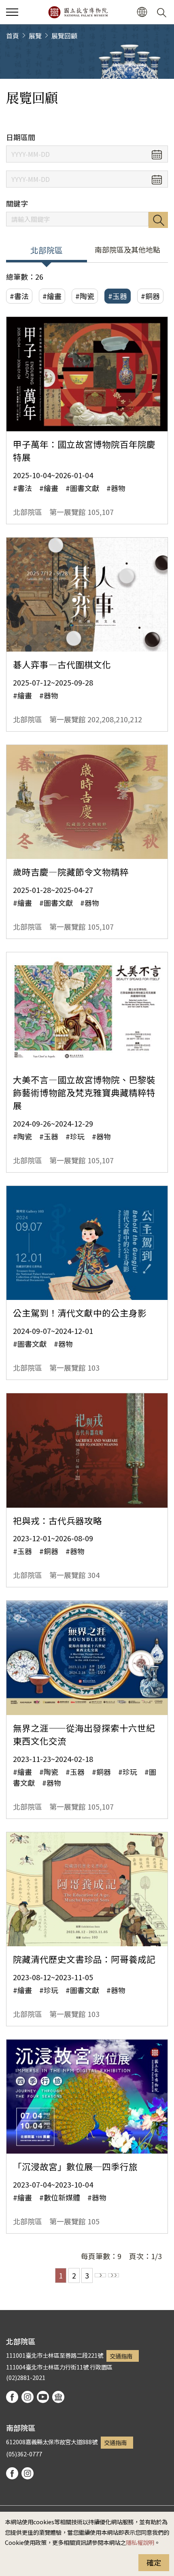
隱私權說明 (140, 2542)
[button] (12, 12)
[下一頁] (100, 2275)
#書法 (19, 296)
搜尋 (158, 220)
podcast (58, 2397)
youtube (43, 2397)
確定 (154, 2562)
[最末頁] (114, 2275)
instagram (28, 2397)
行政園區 (101, 2367)
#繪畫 (52, 296)
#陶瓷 (85, 296)
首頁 (13, 36)
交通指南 (121, 2356)
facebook (12, 2397)
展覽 (35, 36)
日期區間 (21, 137)
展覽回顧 (64, 36)
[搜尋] (163, 12)
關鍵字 (17, 204)
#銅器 (150, 296)
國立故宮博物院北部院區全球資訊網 (78, 12)
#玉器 (118, 296)
